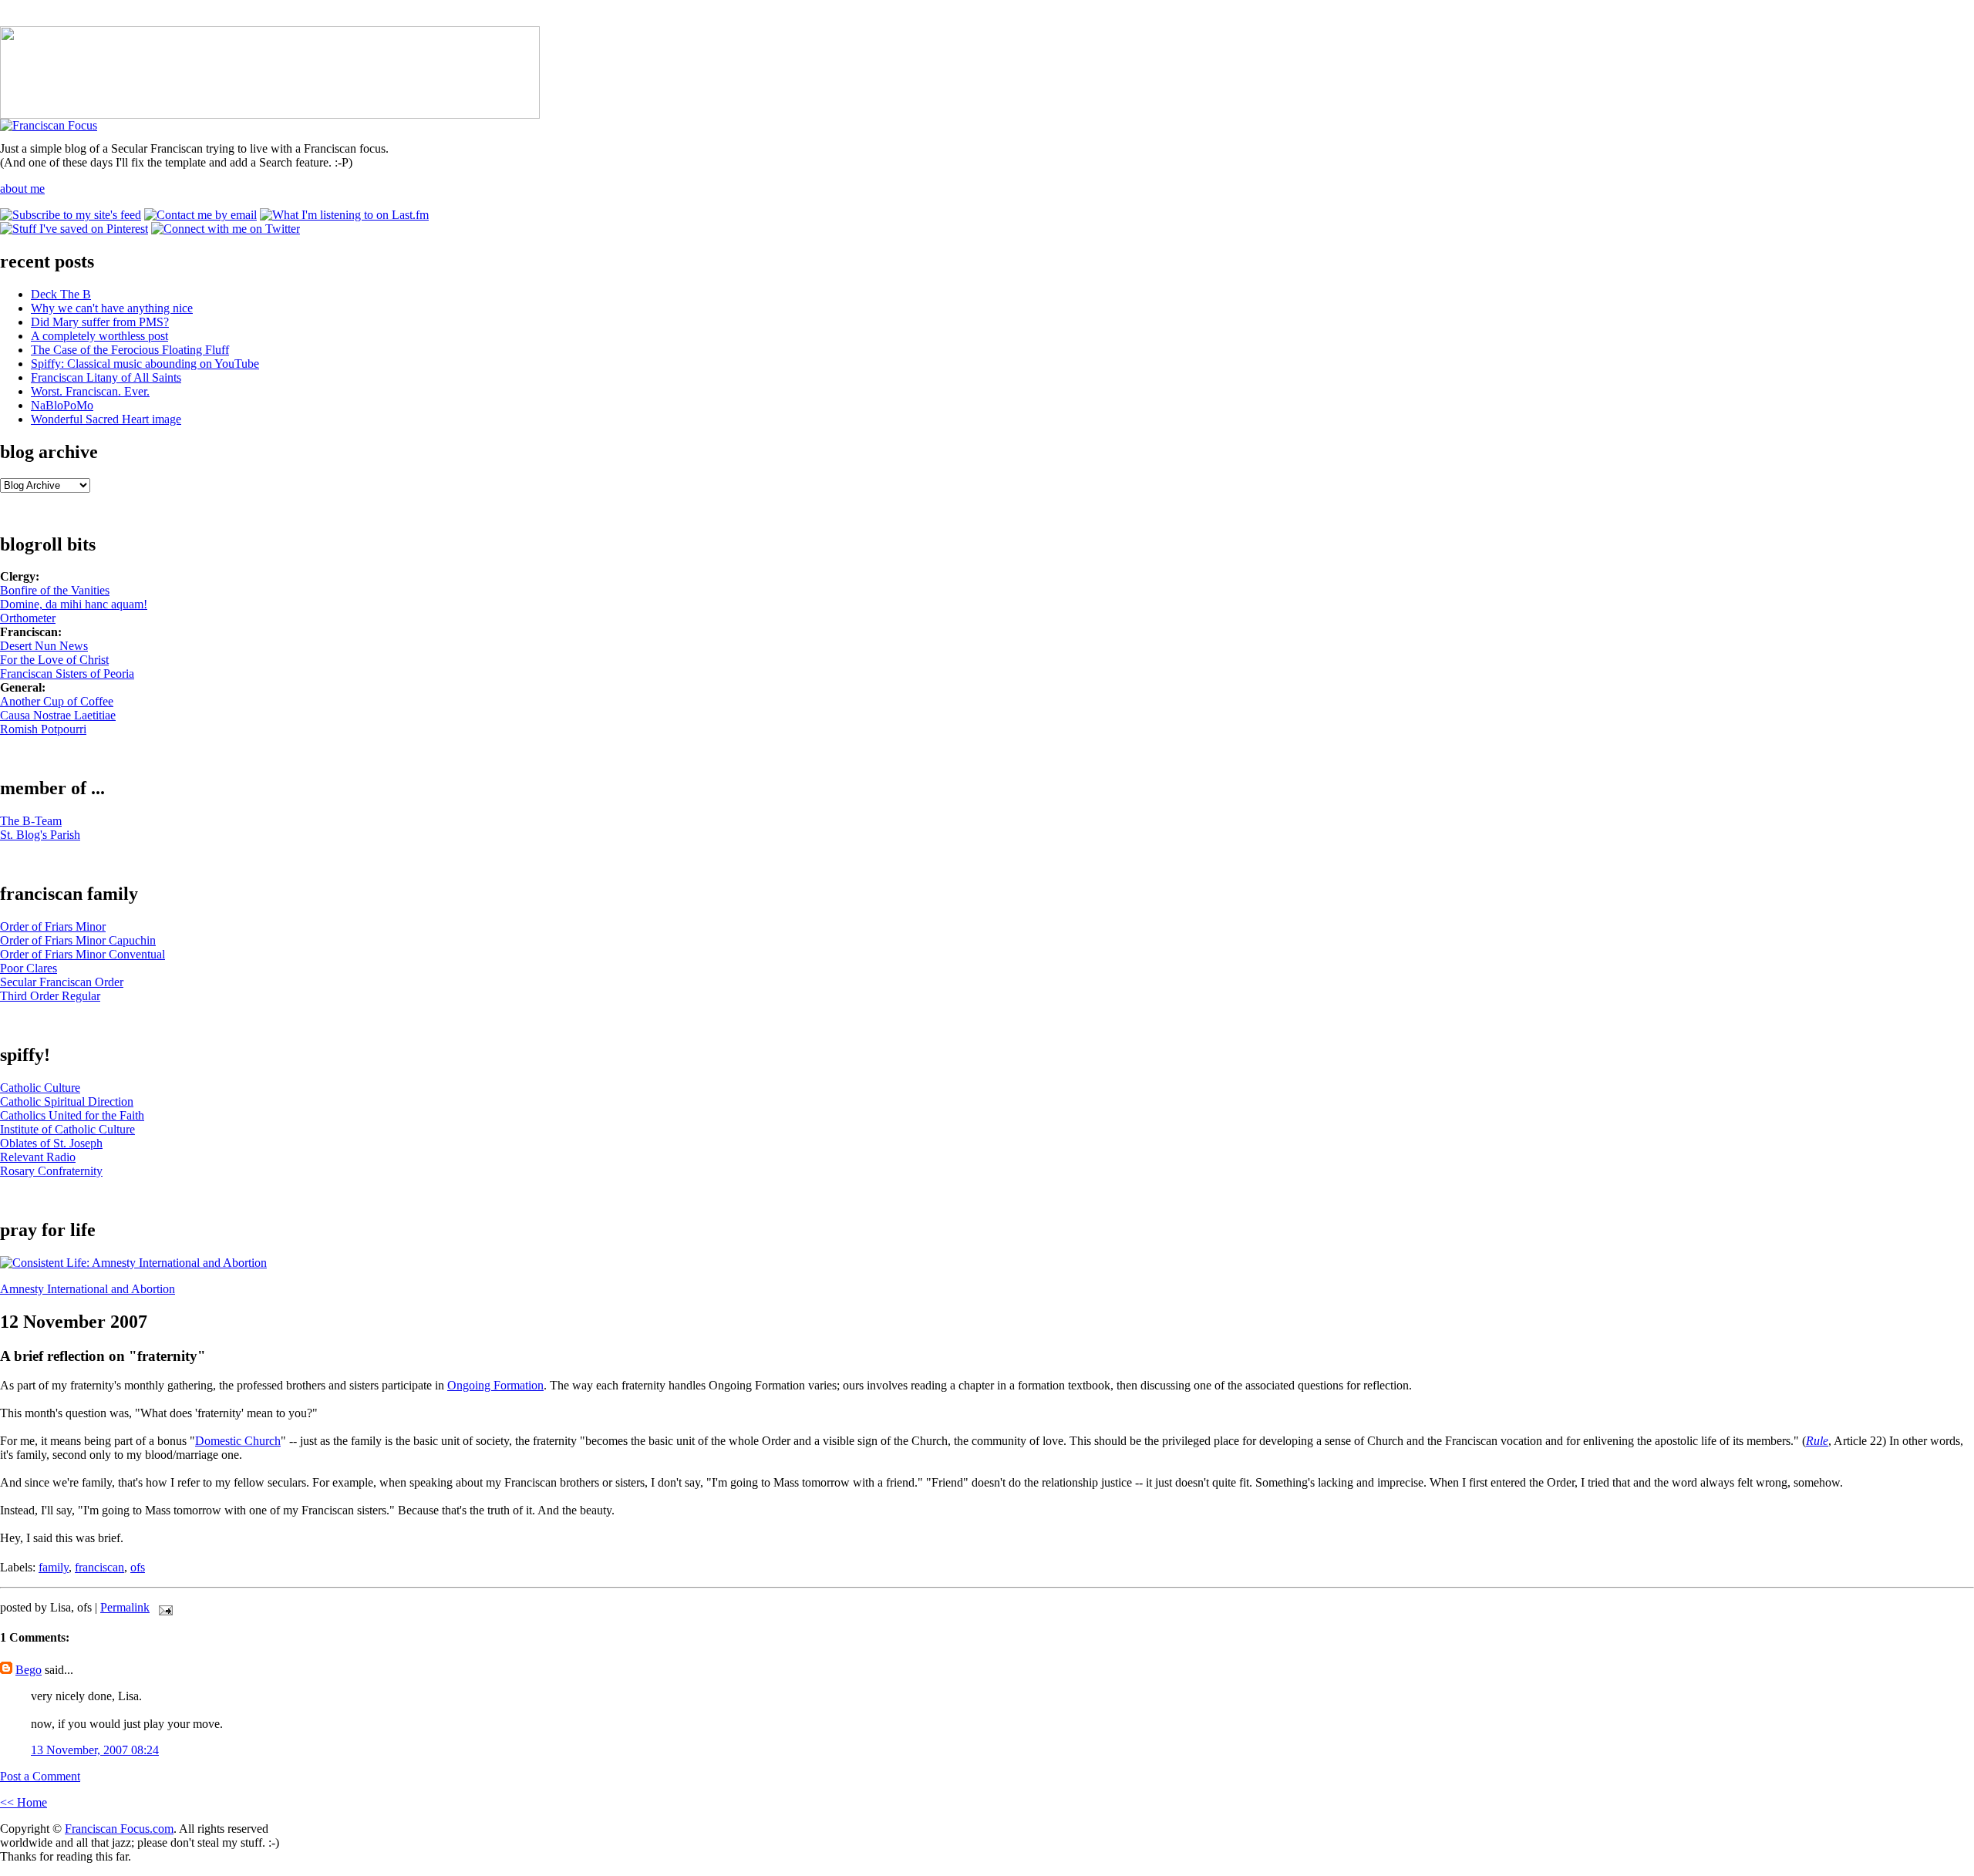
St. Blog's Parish (40, 835)
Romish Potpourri (43, 729)
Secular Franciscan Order (62, 982)
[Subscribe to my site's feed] (71, 215)
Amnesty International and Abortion (88, 1289)
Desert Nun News (44, 646)
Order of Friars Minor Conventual (83, 954)
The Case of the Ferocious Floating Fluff (130, 350)
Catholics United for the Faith (72, 1115)
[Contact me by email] (200, 215)
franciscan (99, 1567)
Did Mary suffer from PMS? (100, 322)
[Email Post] (163, 1607)
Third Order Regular (50, 996)
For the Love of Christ (54, 660)
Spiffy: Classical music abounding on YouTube (145, 364)
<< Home (24, 1802)
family (54, 1567)
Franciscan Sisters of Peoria (67, 674)
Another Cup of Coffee (57, 701)
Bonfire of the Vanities (55, 590)
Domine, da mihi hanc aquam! (74, 604)
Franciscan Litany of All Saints (106, 377)
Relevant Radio (38, 1157)
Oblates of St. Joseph (51, 1143)
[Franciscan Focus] (49, 125)
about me (22, 189)
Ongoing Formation (495, 1385)
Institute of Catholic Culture (67, 1129)
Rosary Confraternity (51, 1171)
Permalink (125, 1607)
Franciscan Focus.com (119, 1829)
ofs (138, 1567)
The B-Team (31, 821)
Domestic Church (238, 1441)
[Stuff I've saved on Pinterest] (74, 229)
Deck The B (61, 294)
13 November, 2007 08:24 (95, 1750)
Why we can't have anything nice (112, 308)
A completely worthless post (99, 336)
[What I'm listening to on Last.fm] (344, 215)
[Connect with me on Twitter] (226, 229)
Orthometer (28, 618)
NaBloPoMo (62, 405)
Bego (29, 1670)
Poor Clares (29, 968)
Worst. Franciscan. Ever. (90, 391)
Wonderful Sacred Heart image (106, 419)
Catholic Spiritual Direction (67, 1101)
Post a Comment (40, 1776)
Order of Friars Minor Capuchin (78, 940)
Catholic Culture (40, 1088)
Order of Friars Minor (53, 926)
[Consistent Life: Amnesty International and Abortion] (133, 1263)
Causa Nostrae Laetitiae (58, 715)
